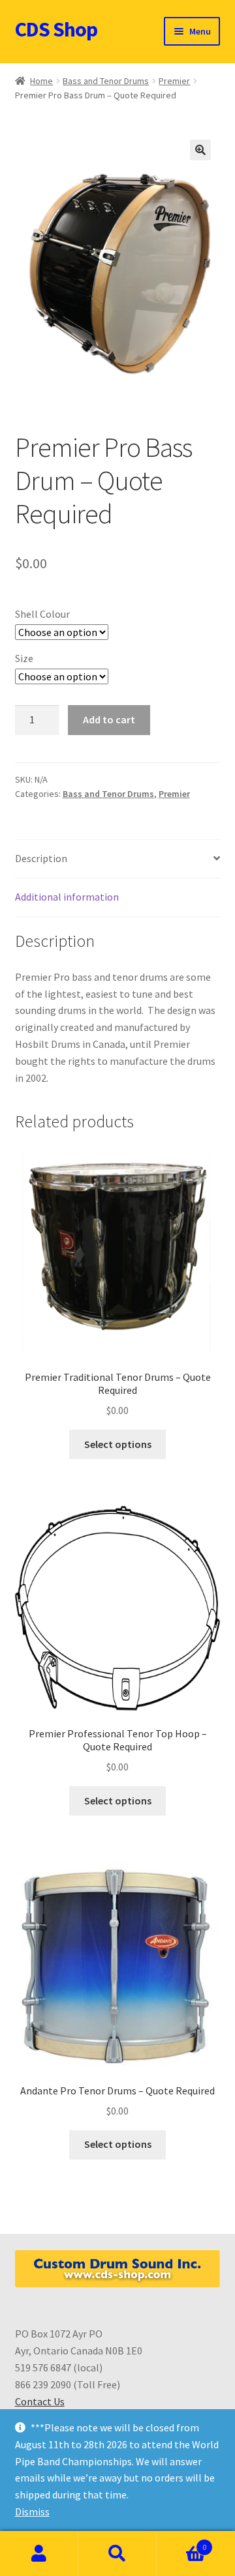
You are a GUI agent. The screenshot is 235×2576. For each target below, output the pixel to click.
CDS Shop (56, 29)
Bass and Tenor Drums (106, 81)
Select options (118, 1444)
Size (24, 658)
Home (41, 81)
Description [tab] (41, 858)
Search (117, 2554)
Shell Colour (42, 614)
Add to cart (109, 719)
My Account (39, 2554)
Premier (174, 81)
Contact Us (40, 2401)
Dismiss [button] (32, 2511)
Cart (181, 2542)
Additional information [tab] (67, 897)
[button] (200, 150)
